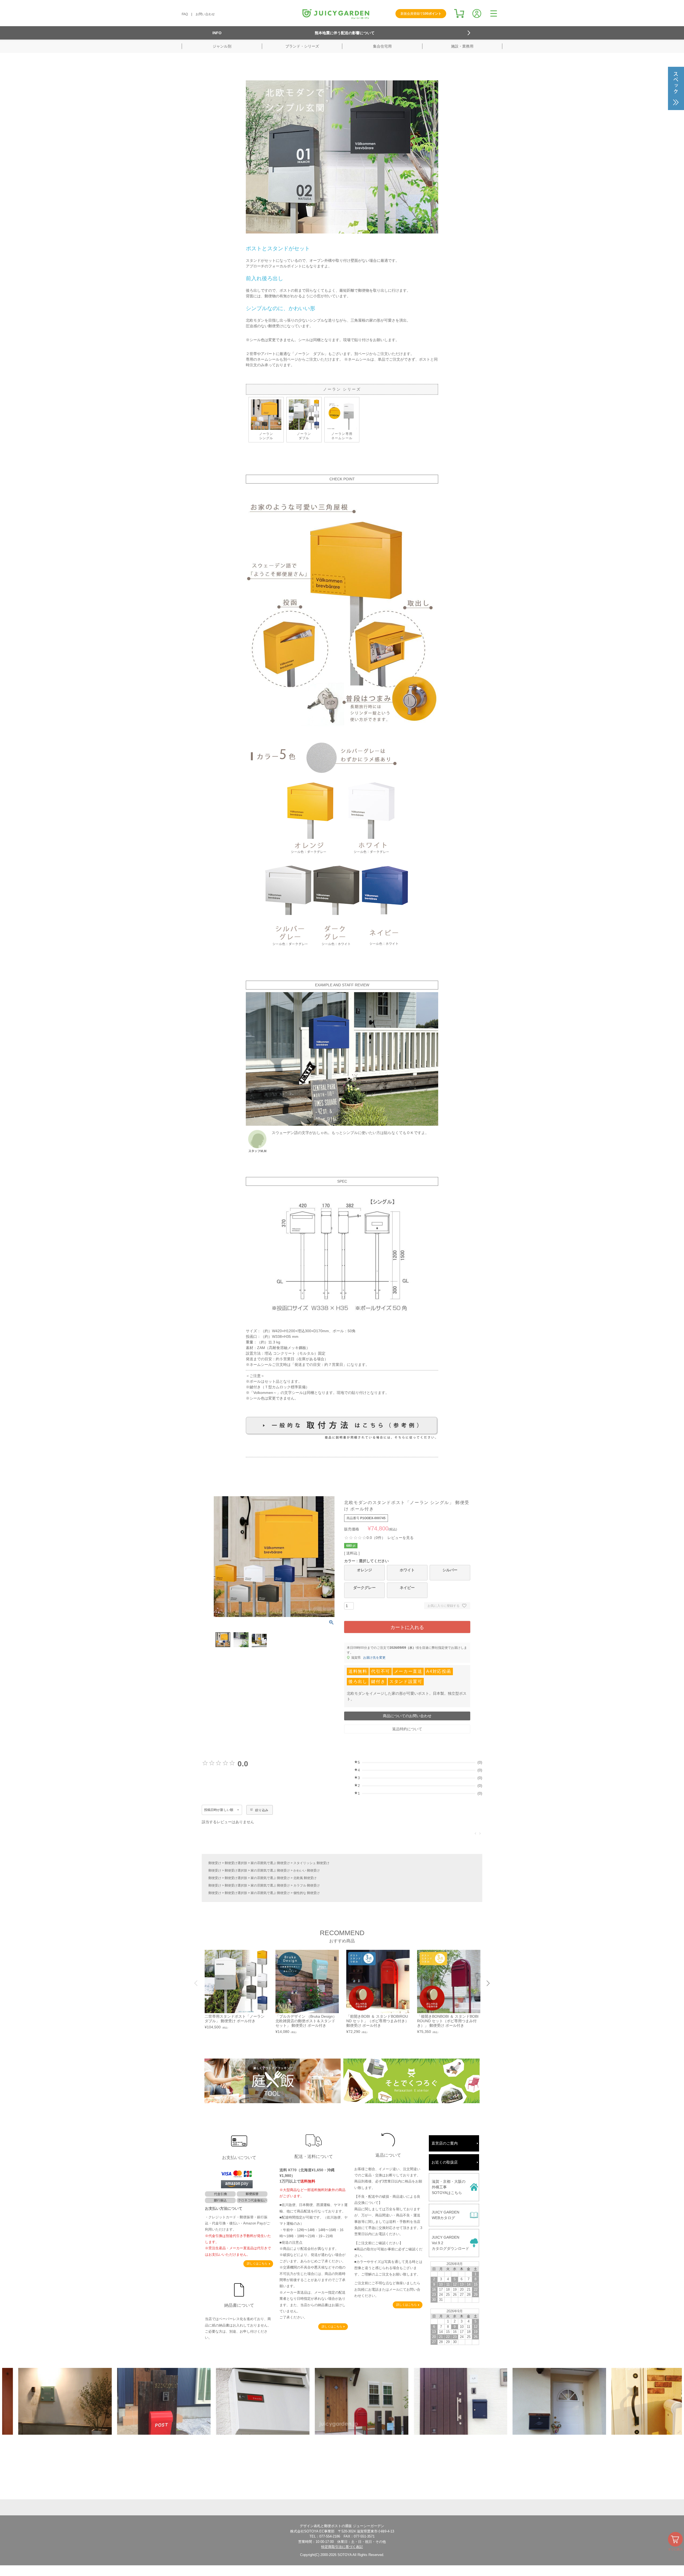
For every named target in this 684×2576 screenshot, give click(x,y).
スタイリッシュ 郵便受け (311, 1863)
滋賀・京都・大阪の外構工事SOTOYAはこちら (449, 2187)
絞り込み (262, 1810)
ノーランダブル (304, 436)
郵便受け (215, 1863)
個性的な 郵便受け (307, 1893)
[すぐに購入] (675, 2539)
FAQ (185, 14)
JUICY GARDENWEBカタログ (446, 2215)
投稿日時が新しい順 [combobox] (219, 1810)
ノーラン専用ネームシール (342, 436)
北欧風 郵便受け (305, 1878)
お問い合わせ (205, 14)
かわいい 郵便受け (307, 1870)
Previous (196, 1983)
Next (488, 1983)
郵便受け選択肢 (236, 1863)
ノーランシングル (266, 436)
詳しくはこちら (257, 2263)
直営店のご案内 (445, 2143)
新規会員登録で (421, 14)
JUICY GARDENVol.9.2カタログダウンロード (450, 2243)
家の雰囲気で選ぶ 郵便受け (270, 1863)
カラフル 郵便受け (307, 1885)
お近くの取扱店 (445, 2162)
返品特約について (407, 1729)
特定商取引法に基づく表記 (342, 2547)
